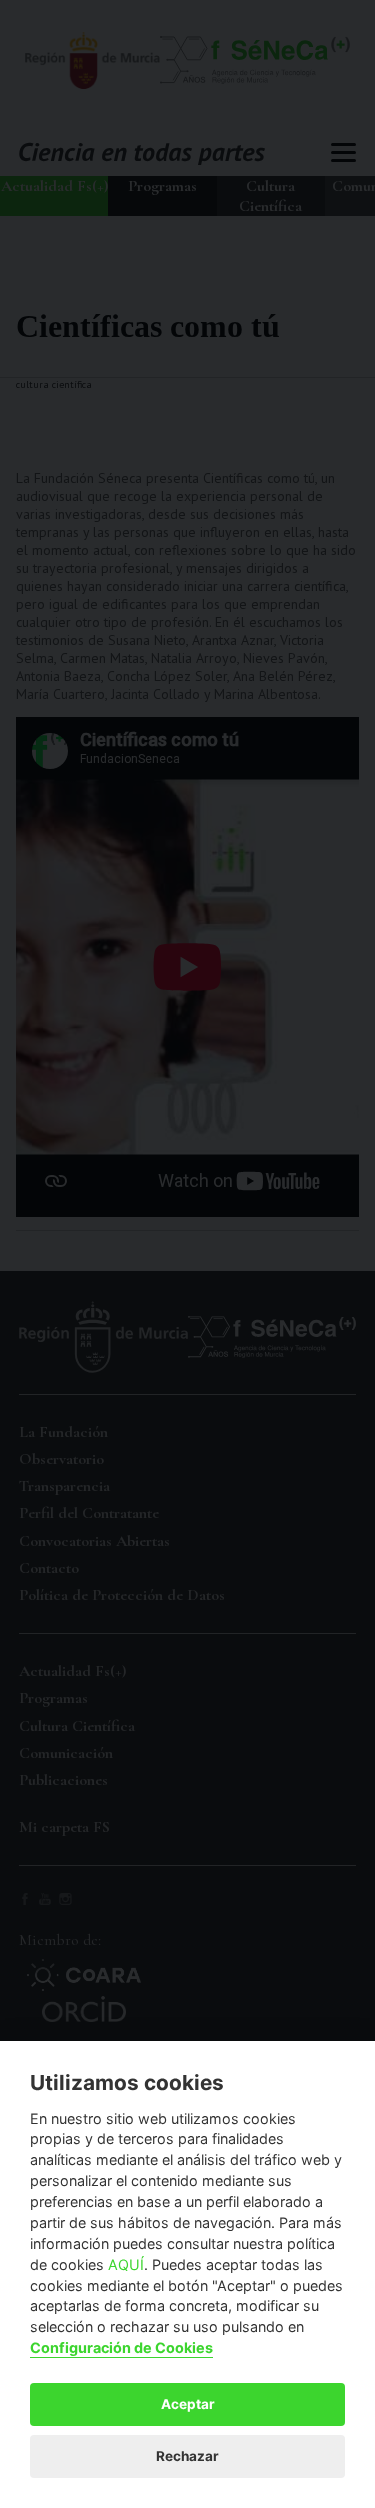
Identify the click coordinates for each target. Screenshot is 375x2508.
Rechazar (187, 2456)
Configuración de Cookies (121, 2347)
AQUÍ (126, 2264)
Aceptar (188, 2404)
